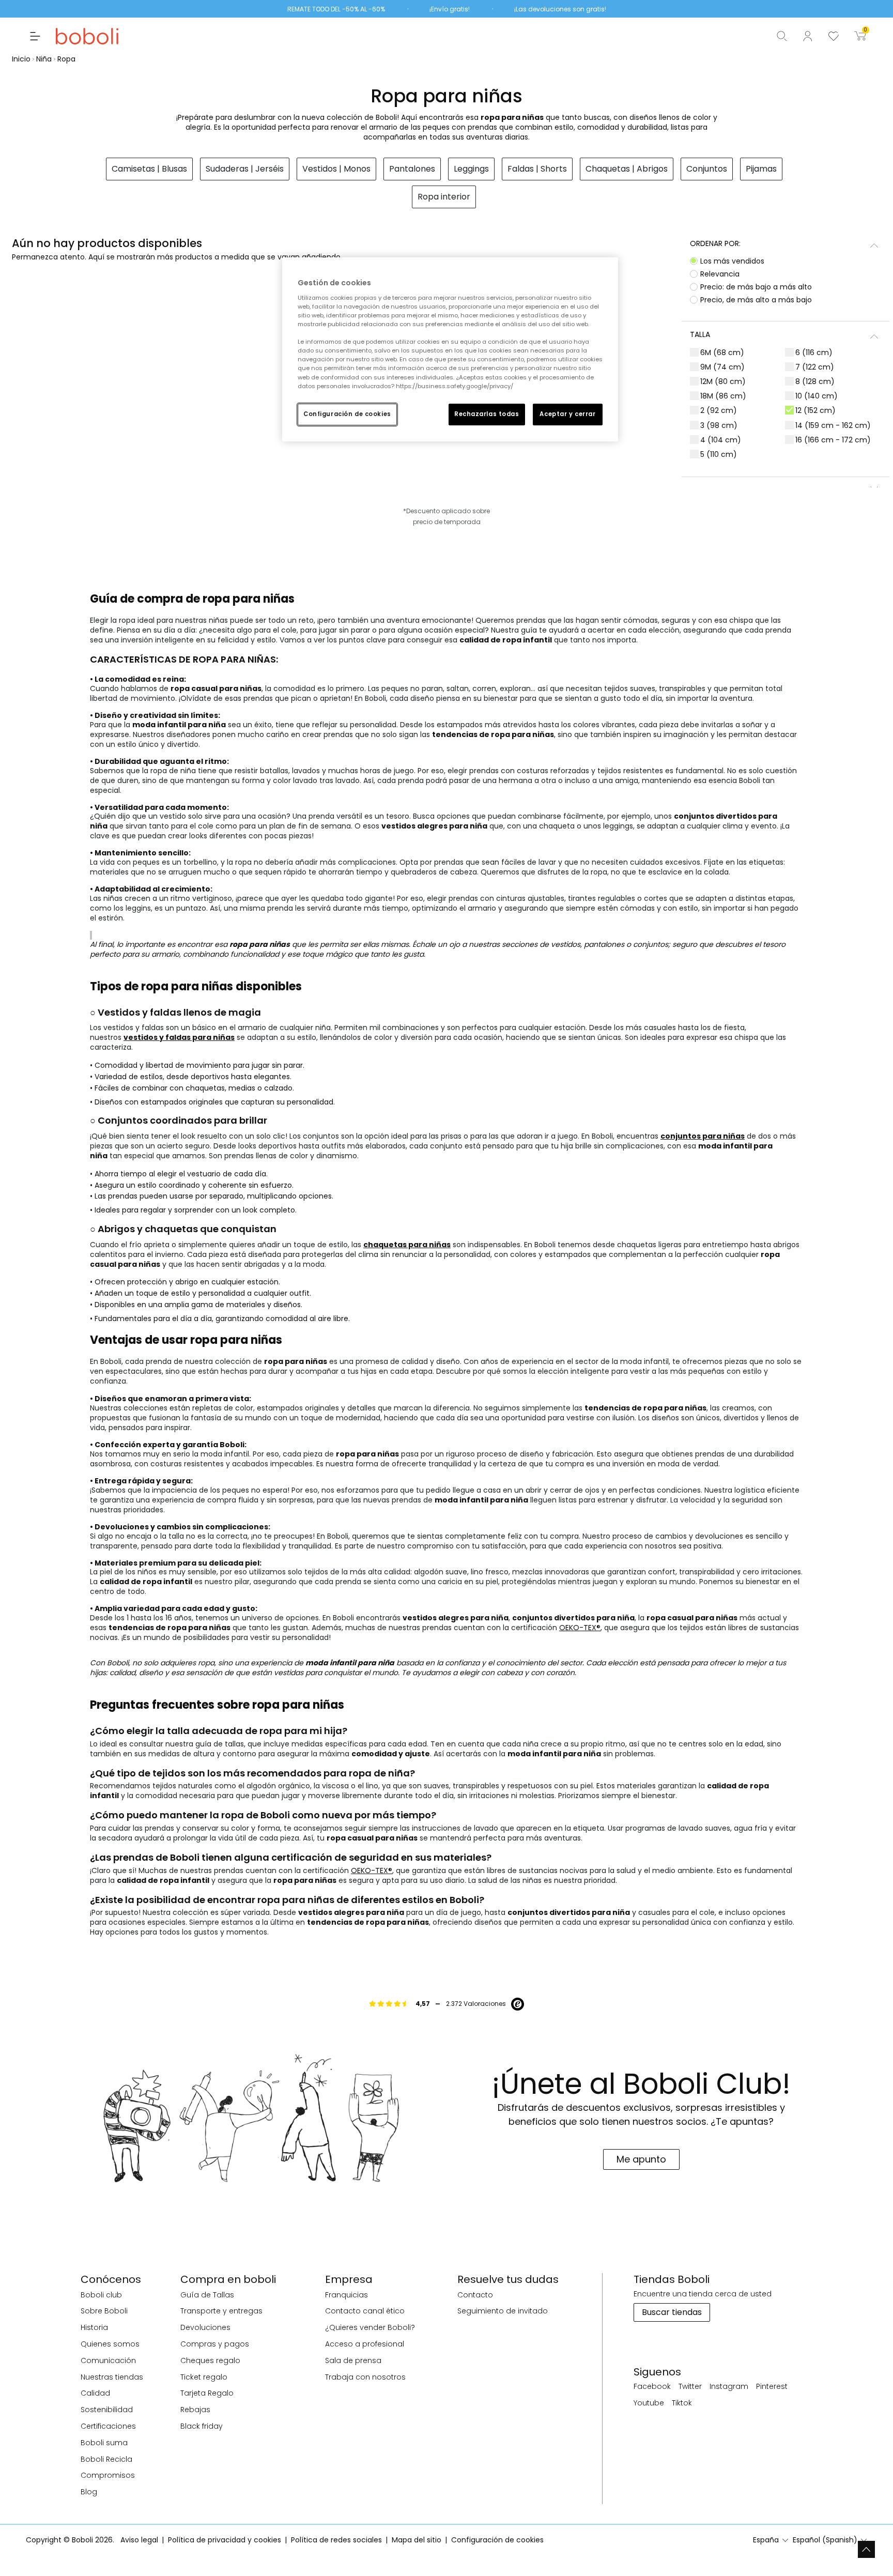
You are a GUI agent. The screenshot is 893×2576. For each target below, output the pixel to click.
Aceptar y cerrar (567, 414)
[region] (450, 349)
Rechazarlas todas (487, 414)
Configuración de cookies (347, 414)
